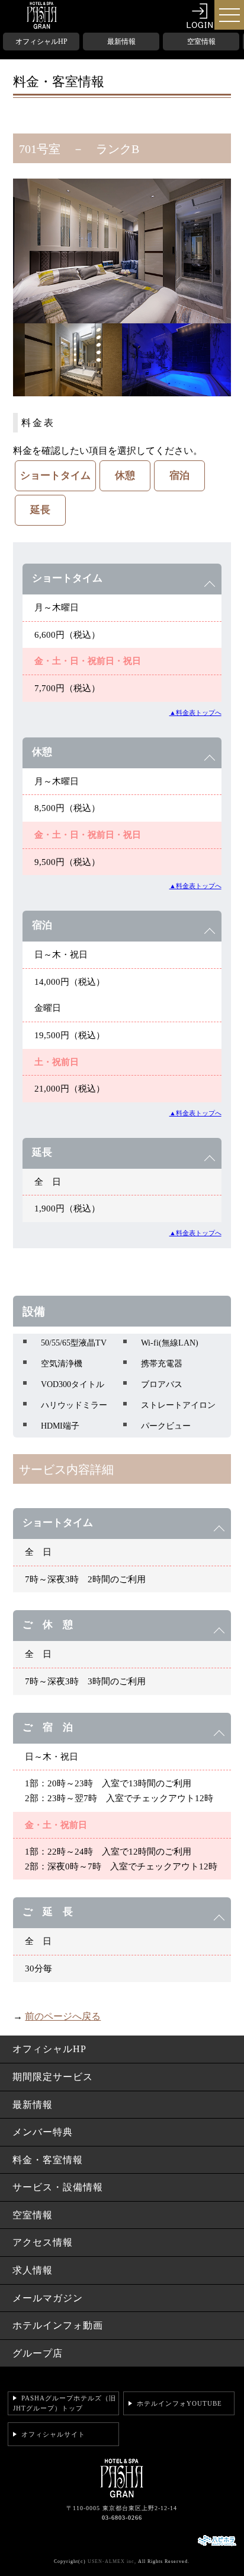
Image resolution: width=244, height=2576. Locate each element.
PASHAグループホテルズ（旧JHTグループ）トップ (65, 2403)
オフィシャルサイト (53, 2434)
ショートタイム (55, 476)
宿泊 (179, 476)
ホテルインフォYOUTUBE (179, 2403)
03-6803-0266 (122, 2518)
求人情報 (33, 2270)
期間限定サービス (53, 2077)
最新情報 (121, 42)
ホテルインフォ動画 (58, 2325)
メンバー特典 (43, 2132)
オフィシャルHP (41, 42)
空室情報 (201, 42)
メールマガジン (48, 2298)
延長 (40, 510)
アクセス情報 (43, 2242)
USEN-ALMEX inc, (112, 2561)
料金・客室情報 (48, 2160)
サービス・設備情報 (58, 2187)
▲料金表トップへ (195, 713)
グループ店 (38, 2353)
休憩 (125, 476)
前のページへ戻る (63, 2016)
